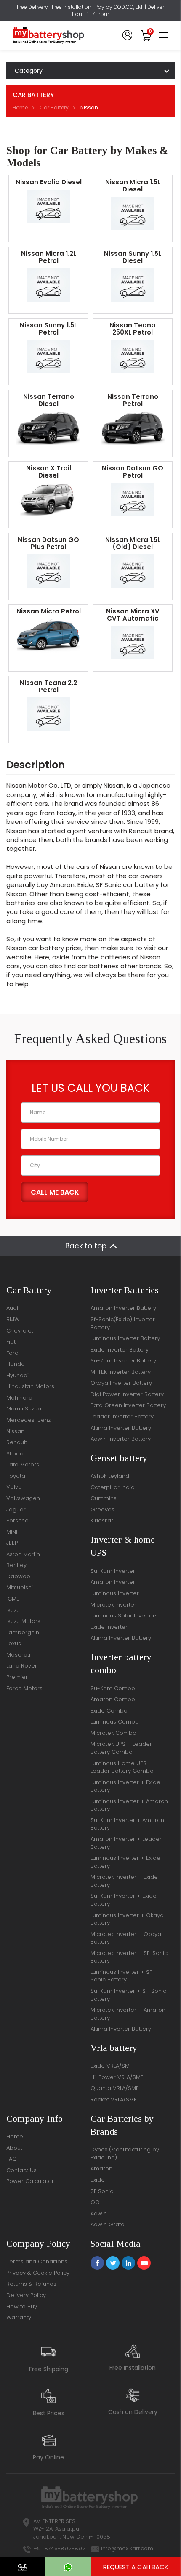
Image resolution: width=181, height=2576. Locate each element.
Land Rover (22, 1666)
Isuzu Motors (23, 1621)
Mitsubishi (20, 1587)
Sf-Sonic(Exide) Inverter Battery (123, 1323)
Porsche (17, 1520)
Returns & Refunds (31, 2284)
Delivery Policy (26, 2295)
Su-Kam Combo (113, 1688)
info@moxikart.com (127, 2548)
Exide (98, 2180)
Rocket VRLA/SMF (113, 2099)
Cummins (104, 1498)
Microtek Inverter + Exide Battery (124, 1881)
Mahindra (19, 1398)
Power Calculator (30, 2181)
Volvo (14, 1487)
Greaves (102, 1510)
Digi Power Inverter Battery (127, 1394)
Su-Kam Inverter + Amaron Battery (127, 1824)
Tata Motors (23, 1465)
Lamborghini (23, 1632)
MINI (12, 1532)
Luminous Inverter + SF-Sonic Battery (123, 1976)
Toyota (16, 1476)
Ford (12, 1353)
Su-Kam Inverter (113, 1571)
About (14, 2148)
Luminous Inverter (115, 1593)
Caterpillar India (113, 1487)
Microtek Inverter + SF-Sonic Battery (129, 1957)
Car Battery (54, 108)
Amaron (101, 2168)
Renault (17, 1442)
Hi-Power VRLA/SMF (117, 2077)
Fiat (11, 1342)
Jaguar (16, 1510)
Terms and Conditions (37, 2261)
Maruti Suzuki (24, 1409)
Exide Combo (109, 1711)
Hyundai (17, 1375)
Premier (17, 1677)
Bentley (16, 1565)
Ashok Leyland (110, 1476)
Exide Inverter (109, 1627)
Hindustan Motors (30, 1386)
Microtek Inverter (113, 1605)
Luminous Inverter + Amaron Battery (129, 1805)
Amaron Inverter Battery (123, 1308)
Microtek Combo (113, 1733)
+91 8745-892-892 (59, 2548)
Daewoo (18, 1576)
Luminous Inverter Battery (125, 1338)
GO (95, 2202)
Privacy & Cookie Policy (38, 2273)
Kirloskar (102, 1520)
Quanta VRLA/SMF (114, 2088)
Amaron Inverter (113, 1582)
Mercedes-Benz (28, 1420)
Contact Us (21, 2170)
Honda (16, 1364)
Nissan (15, 1431)
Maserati (18, 1655)
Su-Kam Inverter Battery (123, 1361)
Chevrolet (20, 1331)
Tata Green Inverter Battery (128, 1405)
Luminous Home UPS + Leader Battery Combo (122, 1767)
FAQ (12, 2159)
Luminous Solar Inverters (124, 1616)
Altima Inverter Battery (121, 1428)
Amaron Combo (113, 1699)
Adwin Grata (108, 2224)
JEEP (12, 1543)
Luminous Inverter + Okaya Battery (127, 1919)
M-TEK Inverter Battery (121, 1372)
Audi (12, 1308)
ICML (12, 1599)
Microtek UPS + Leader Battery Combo (121, 1748)
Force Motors (24, 1688)
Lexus (14, 1643)
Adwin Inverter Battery (121, 1439)
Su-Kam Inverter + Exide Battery (124, 1900)
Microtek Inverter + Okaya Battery (126, 1938)
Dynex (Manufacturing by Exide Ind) (125, 2154)
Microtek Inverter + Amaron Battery (128, 2014)
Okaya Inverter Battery (121, 1383)
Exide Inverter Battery (120, 1350)
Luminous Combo (115, 1722)
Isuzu (13, 1610)
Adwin (99, 2214)
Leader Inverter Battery (122, 1417)
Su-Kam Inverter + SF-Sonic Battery (128, 1995)
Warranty (19, 2317)
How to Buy (22, 2306)
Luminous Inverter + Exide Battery (125, 1786)
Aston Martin (23, 1554)
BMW (13, 1319)
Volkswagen (23, 1498)
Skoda (15, 1454)
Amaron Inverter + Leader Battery (126, 1843)
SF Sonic (102, 2191)
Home (20, 108)
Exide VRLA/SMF (111, 2066)
